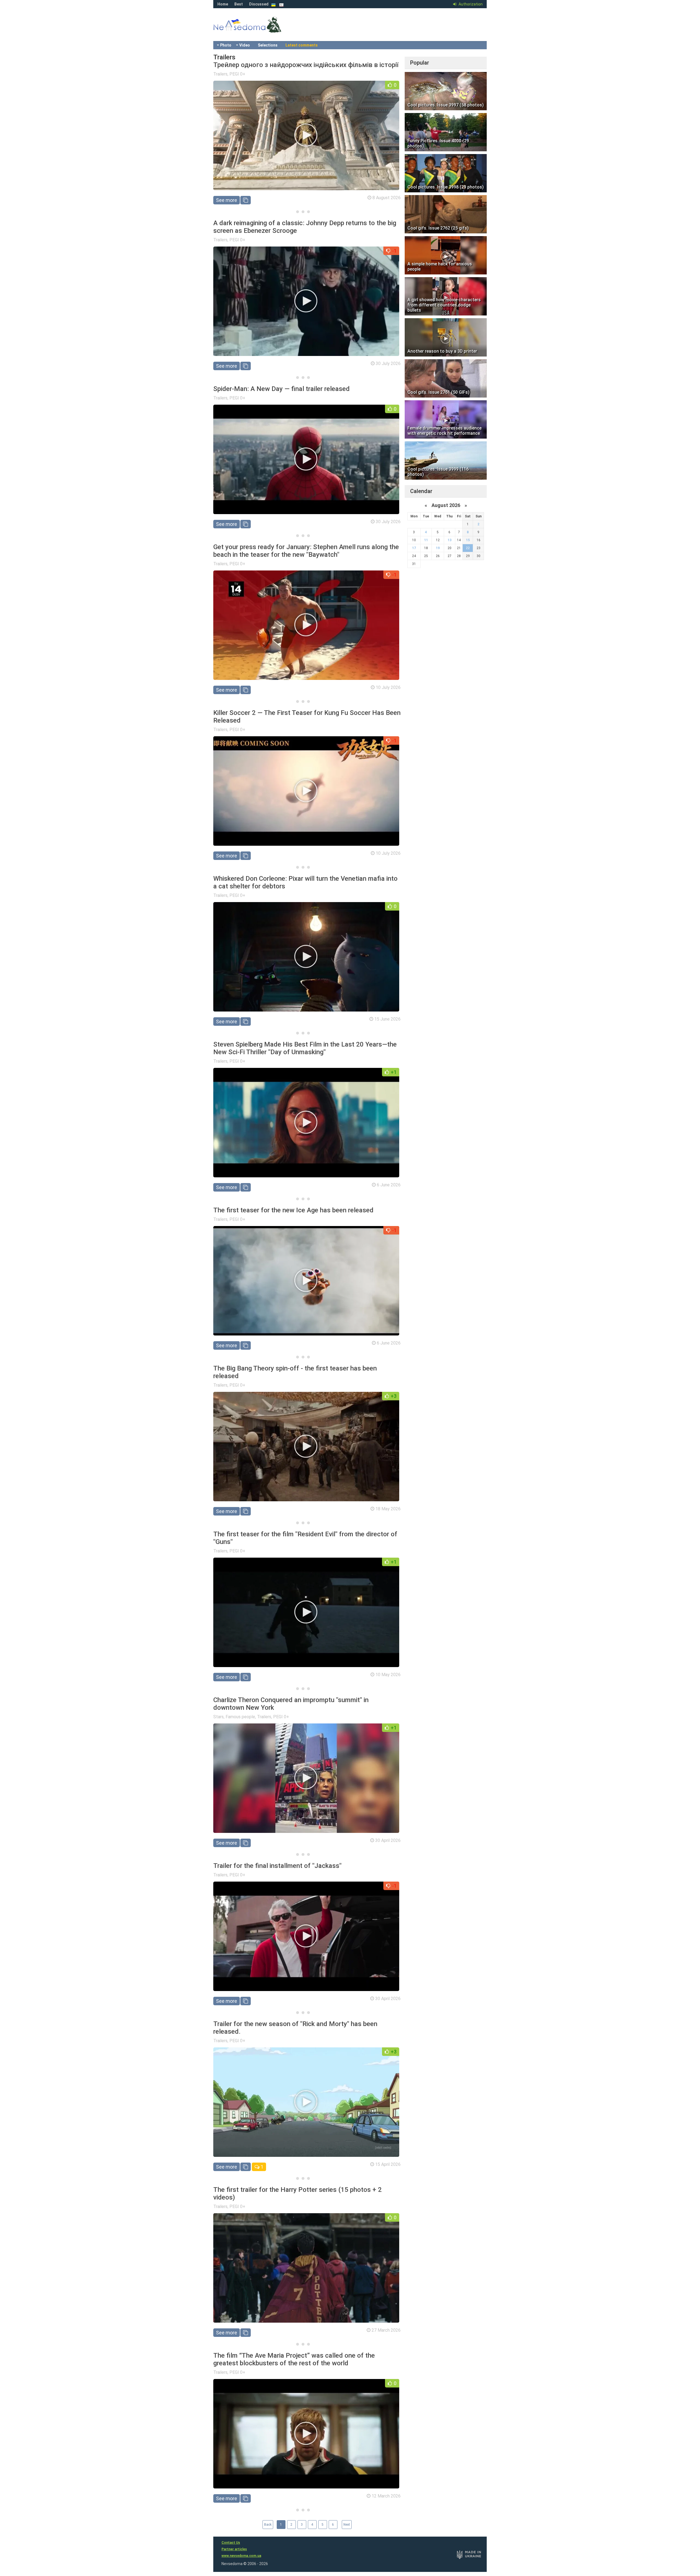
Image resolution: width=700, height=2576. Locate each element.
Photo (226, 45)
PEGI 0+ (237, 74)
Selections (268, 45)
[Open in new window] (246, 200)
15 (468, 540)
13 (450, 540)
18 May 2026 (388, 1509)
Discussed (259, 4)
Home (223, 4)
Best (239, 4)
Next (347, 2525)
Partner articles (234, 2549)
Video (245, 45)
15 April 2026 (388, 2164)
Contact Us (231, 2543)
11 (426, 540)
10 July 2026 (388, 687)
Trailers (220, 74)
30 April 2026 (388, 1840)
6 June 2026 (389, 1185)
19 (438, 548)
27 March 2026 (386, 2330)
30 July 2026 (388, 363)
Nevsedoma (257, 30)
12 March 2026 (386, 2496)
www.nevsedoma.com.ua (241, 2556)
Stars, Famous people (234, 1717)
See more (227, 200)
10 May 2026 (388, 1675)
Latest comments (302, 45)
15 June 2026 (387, 1019)
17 (414, 548)
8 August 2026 (387, 198)
